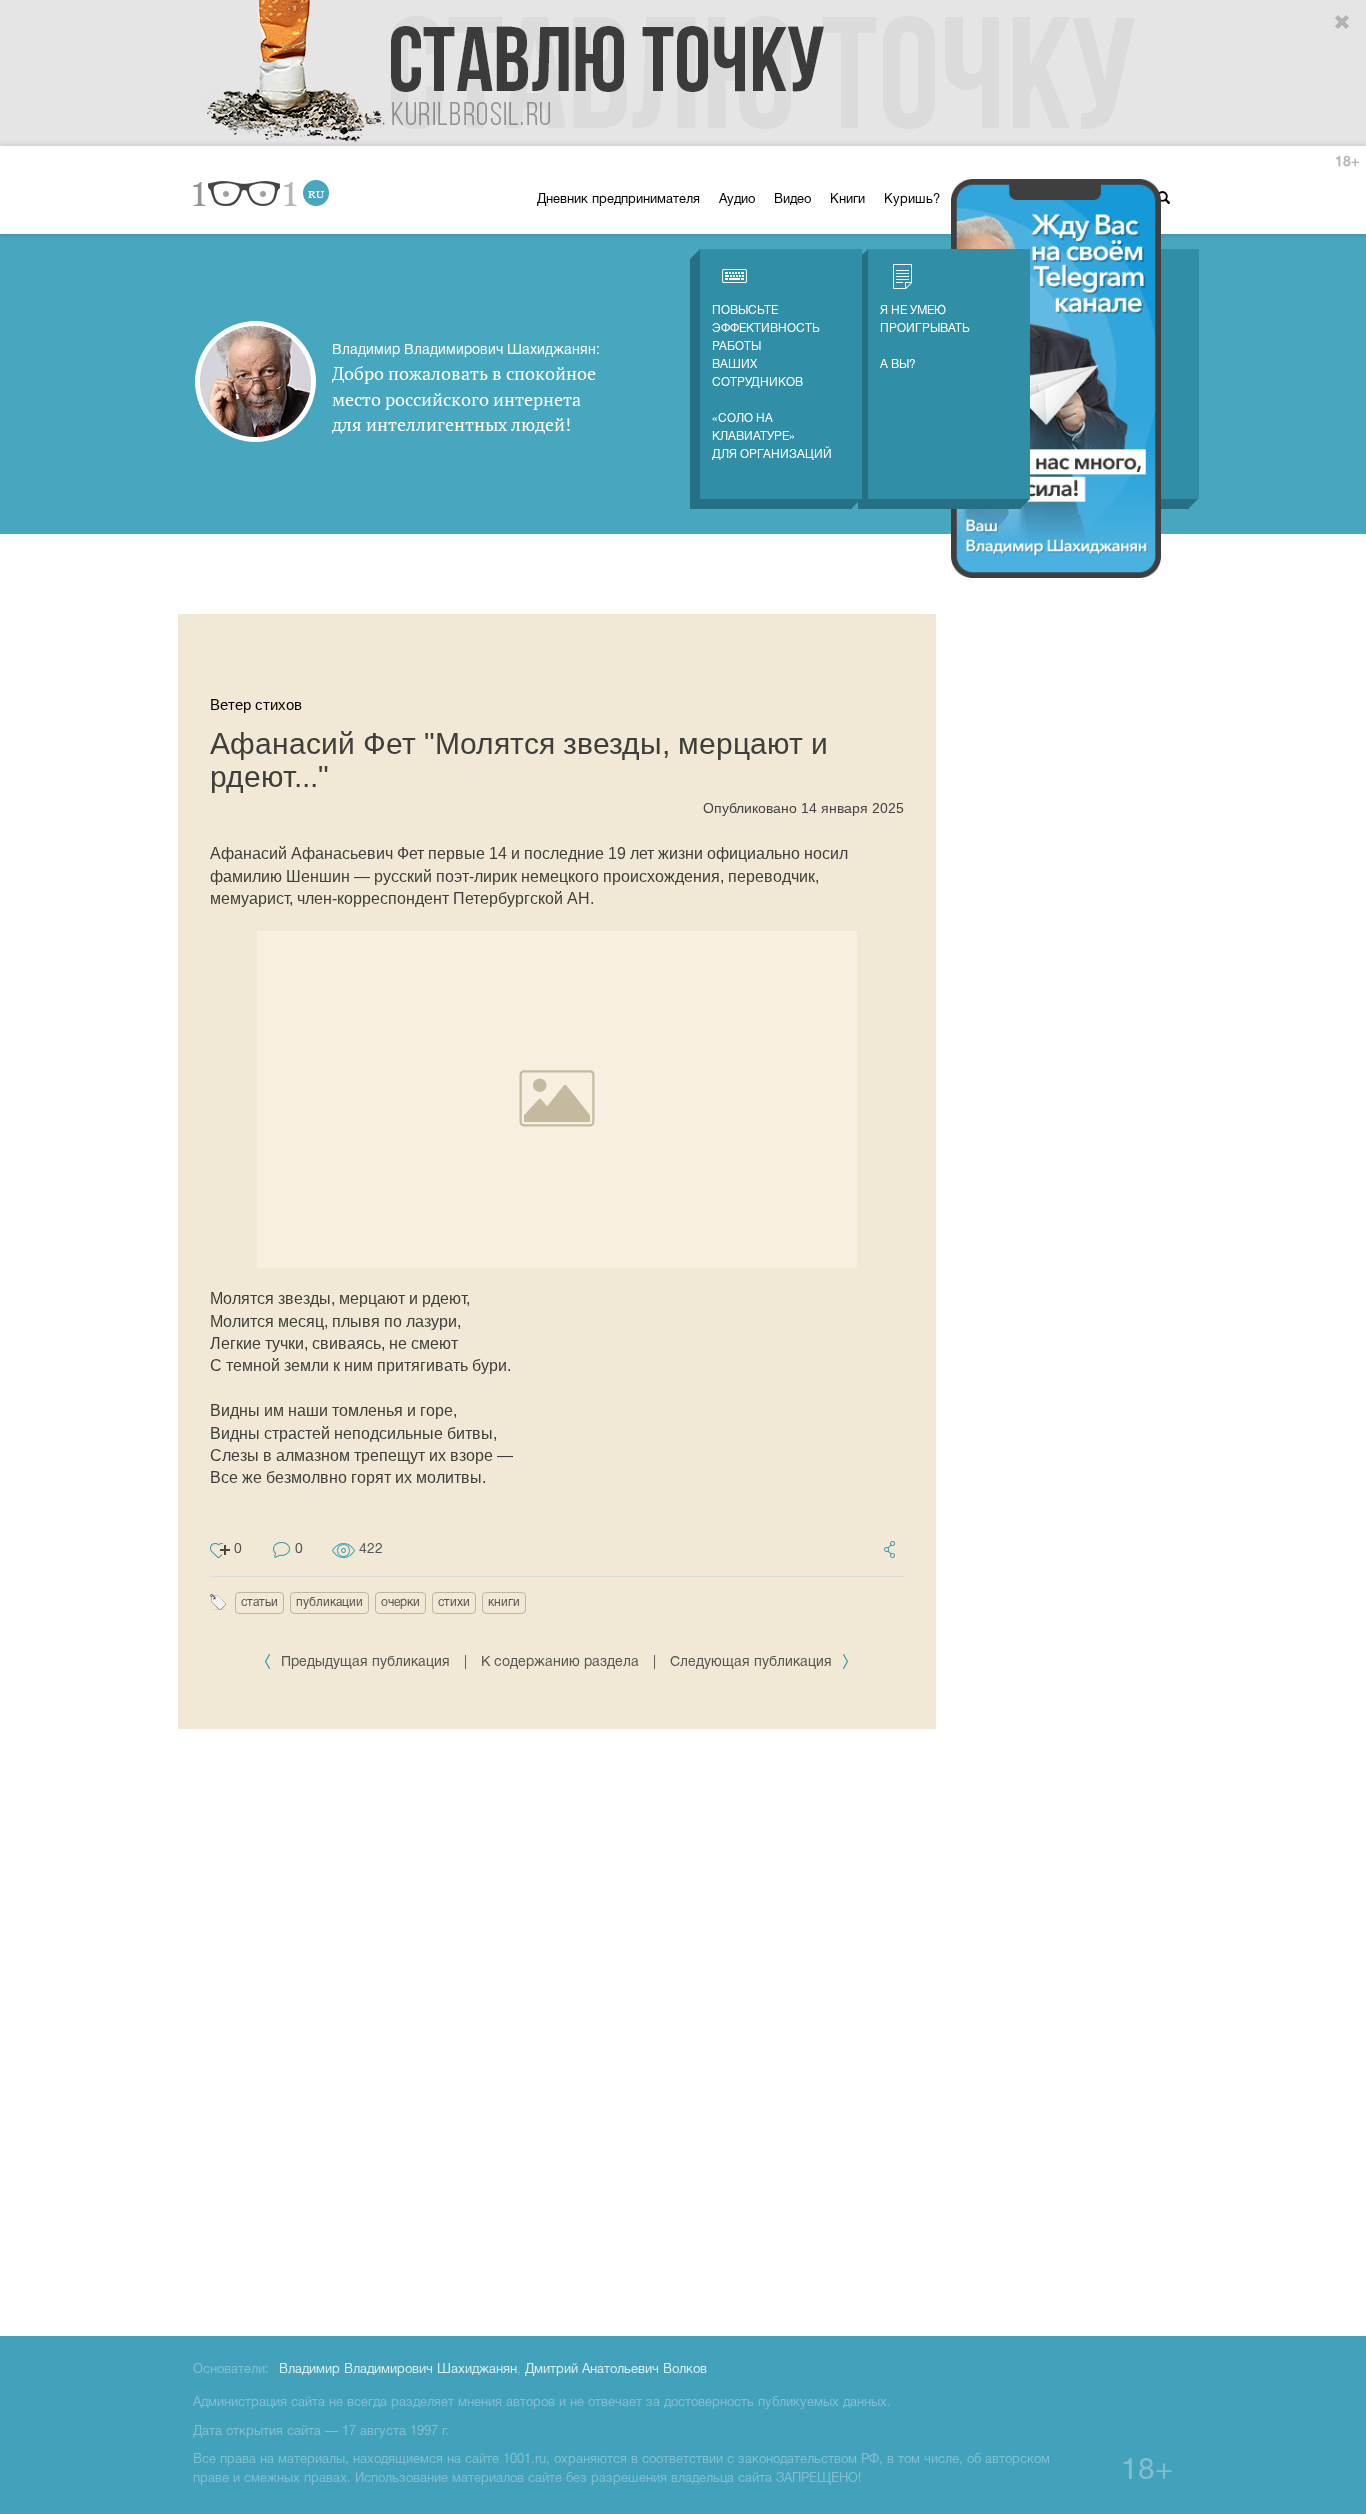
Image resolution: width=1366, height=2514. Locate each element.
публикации (329, 1602)
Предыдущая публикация (365, 1662)
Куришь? (912, 200)
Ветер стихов (256, 704)
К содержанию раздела (560, 1662)
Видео (792, 200)
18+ (1347, 162)
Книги (847, 200)
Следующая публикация (753, 1662)
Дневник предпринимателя (618, 200)
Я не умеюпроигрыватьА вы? (925, 337)
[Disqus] (557, 2029)
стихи (454, 1602)
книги (504, 1602)
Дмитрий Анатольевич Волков (616, 2370)
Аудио (737, 200)
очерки (400, 1602)
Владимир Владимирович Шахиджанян (398, 2370)
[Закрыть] (1343, 23)
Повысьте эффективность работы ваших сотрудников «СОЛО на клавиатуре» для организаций (772, 382)
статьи (259, 1602)
